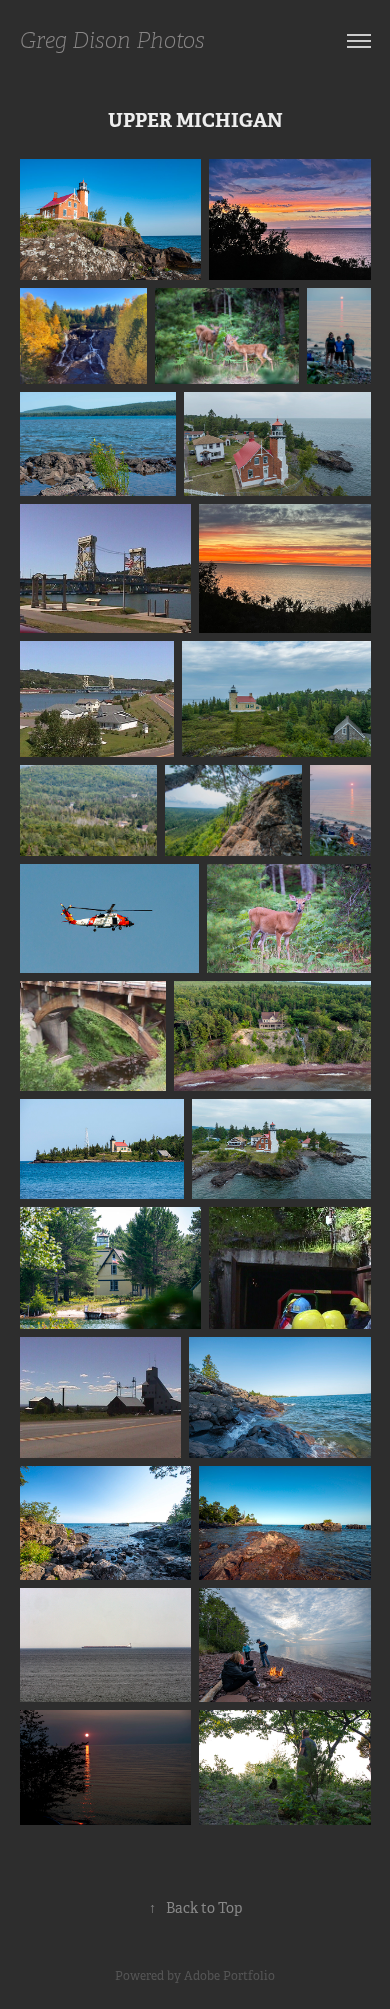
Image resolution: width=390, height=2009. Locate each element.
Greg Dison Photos (112, 40)
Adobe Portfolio (229, 1976)
